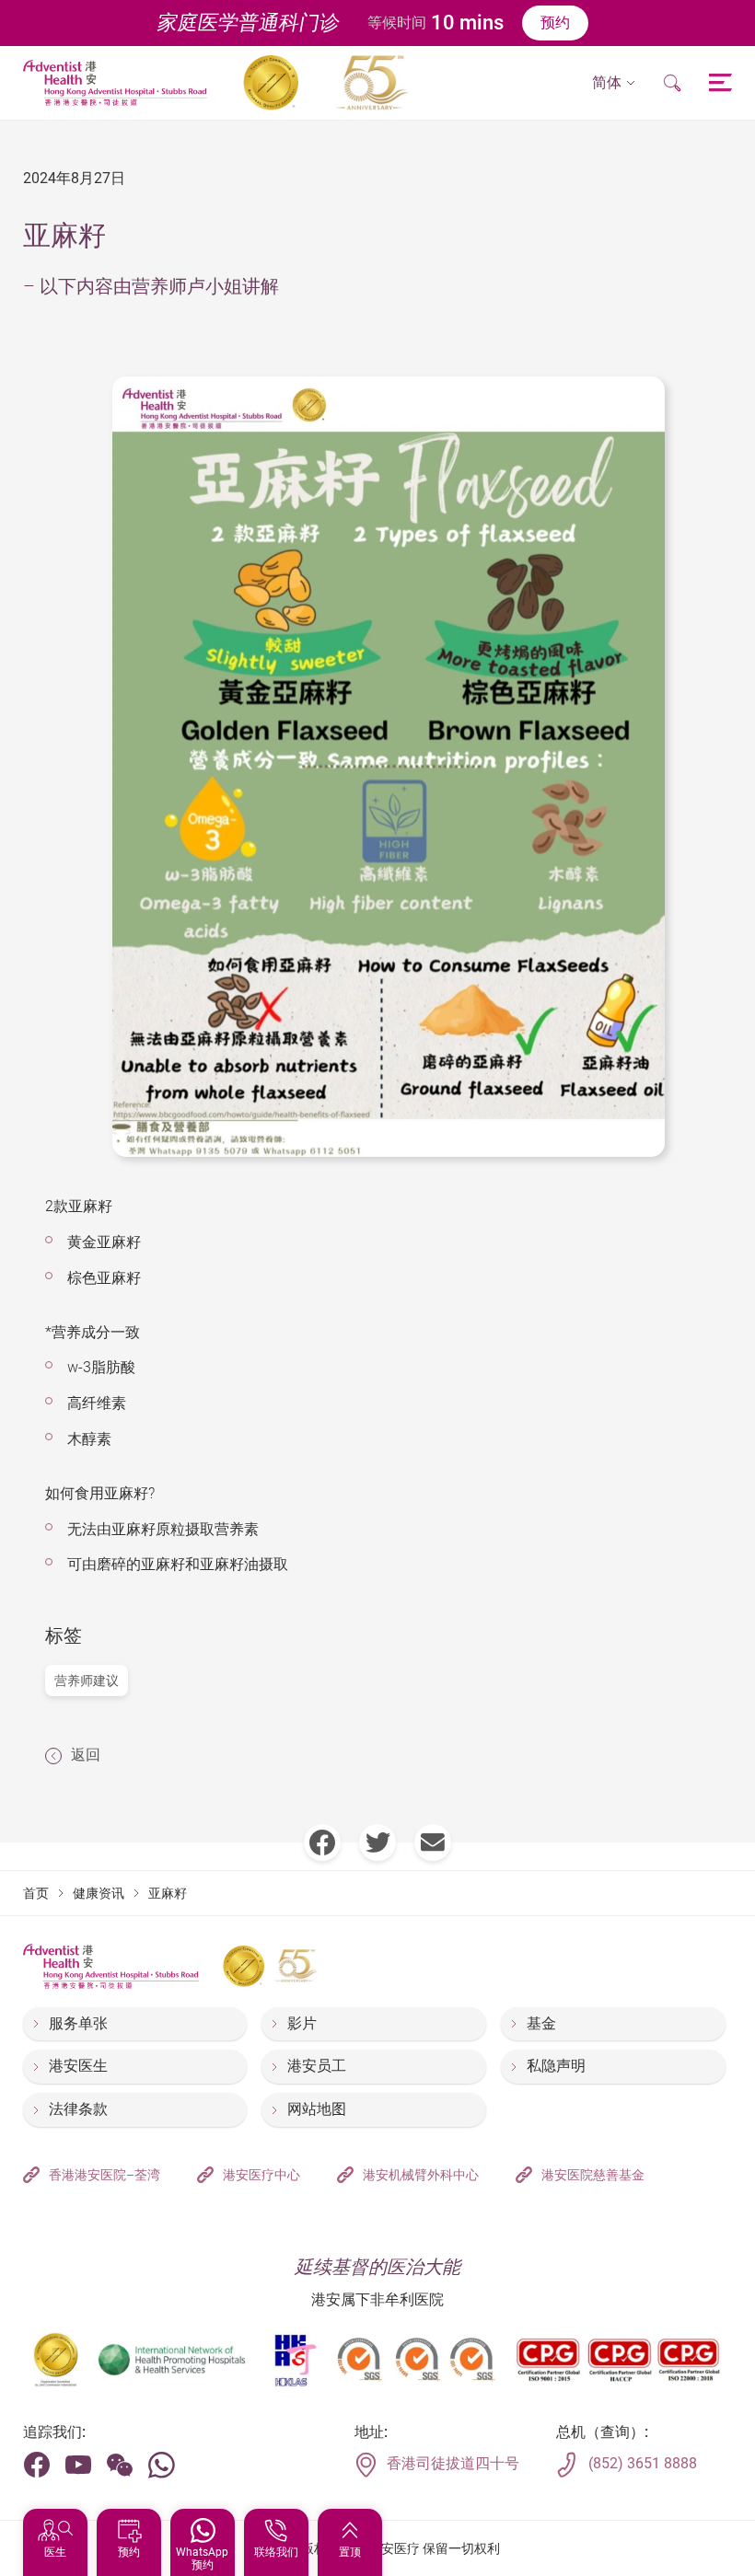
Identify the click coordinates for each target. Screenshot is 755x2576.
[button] (614, 83)
